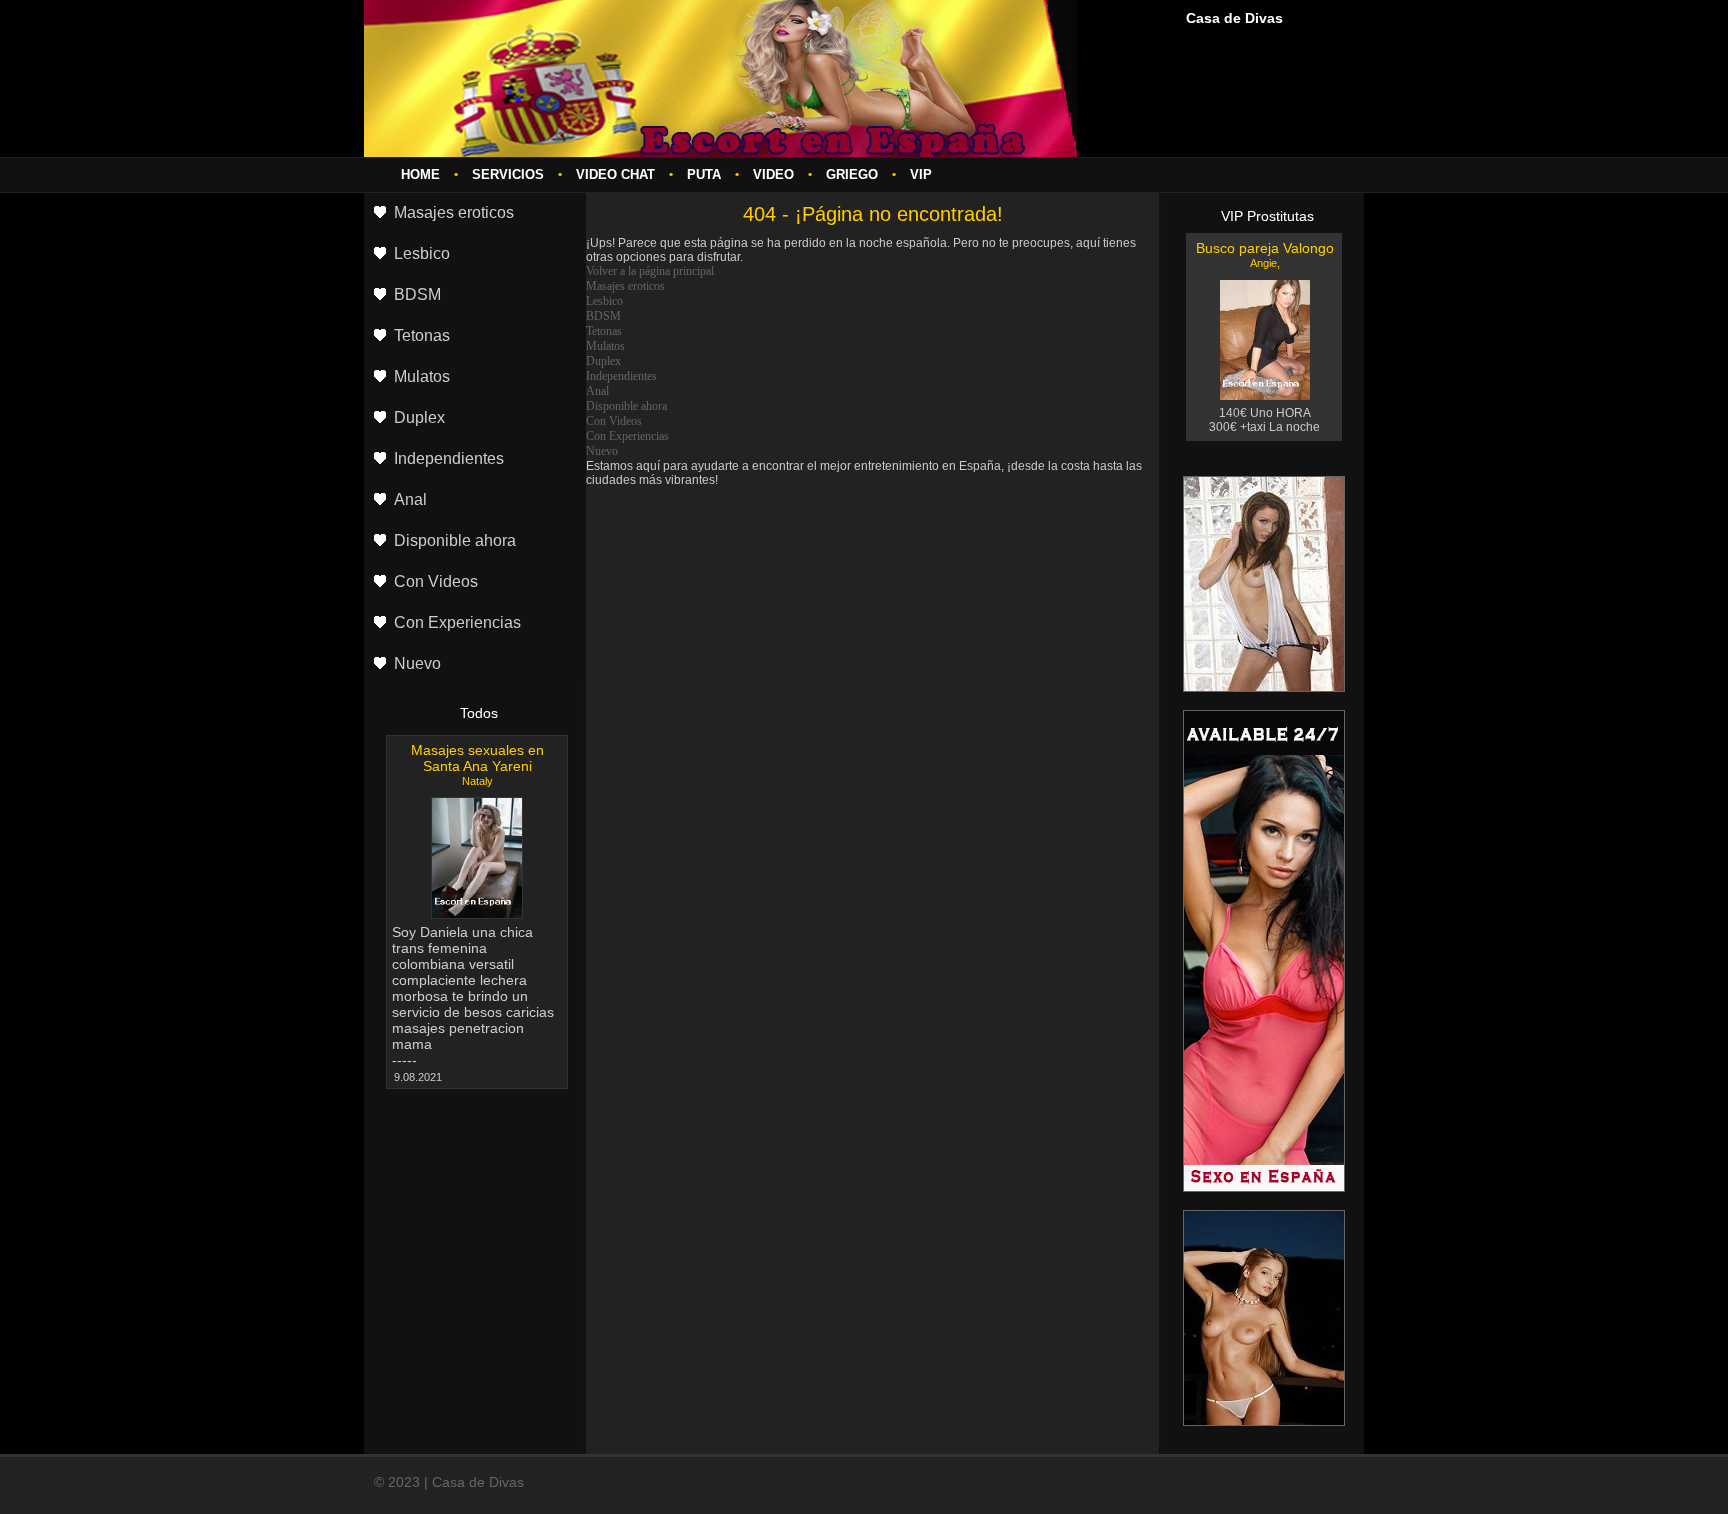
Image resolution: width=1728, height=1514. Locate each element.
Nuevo (602, 451)
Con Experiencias (627, 436)
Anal (597, 391)
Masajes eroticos (625, 286)
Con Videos (614, 421)
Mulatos (605, 346)
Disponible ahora (626, 406)
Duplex (603, 361)
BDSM (603, 316)
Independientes (621, 376)
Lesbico (604, 301)
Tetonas (604, 331)
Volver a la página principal (650, 271)
